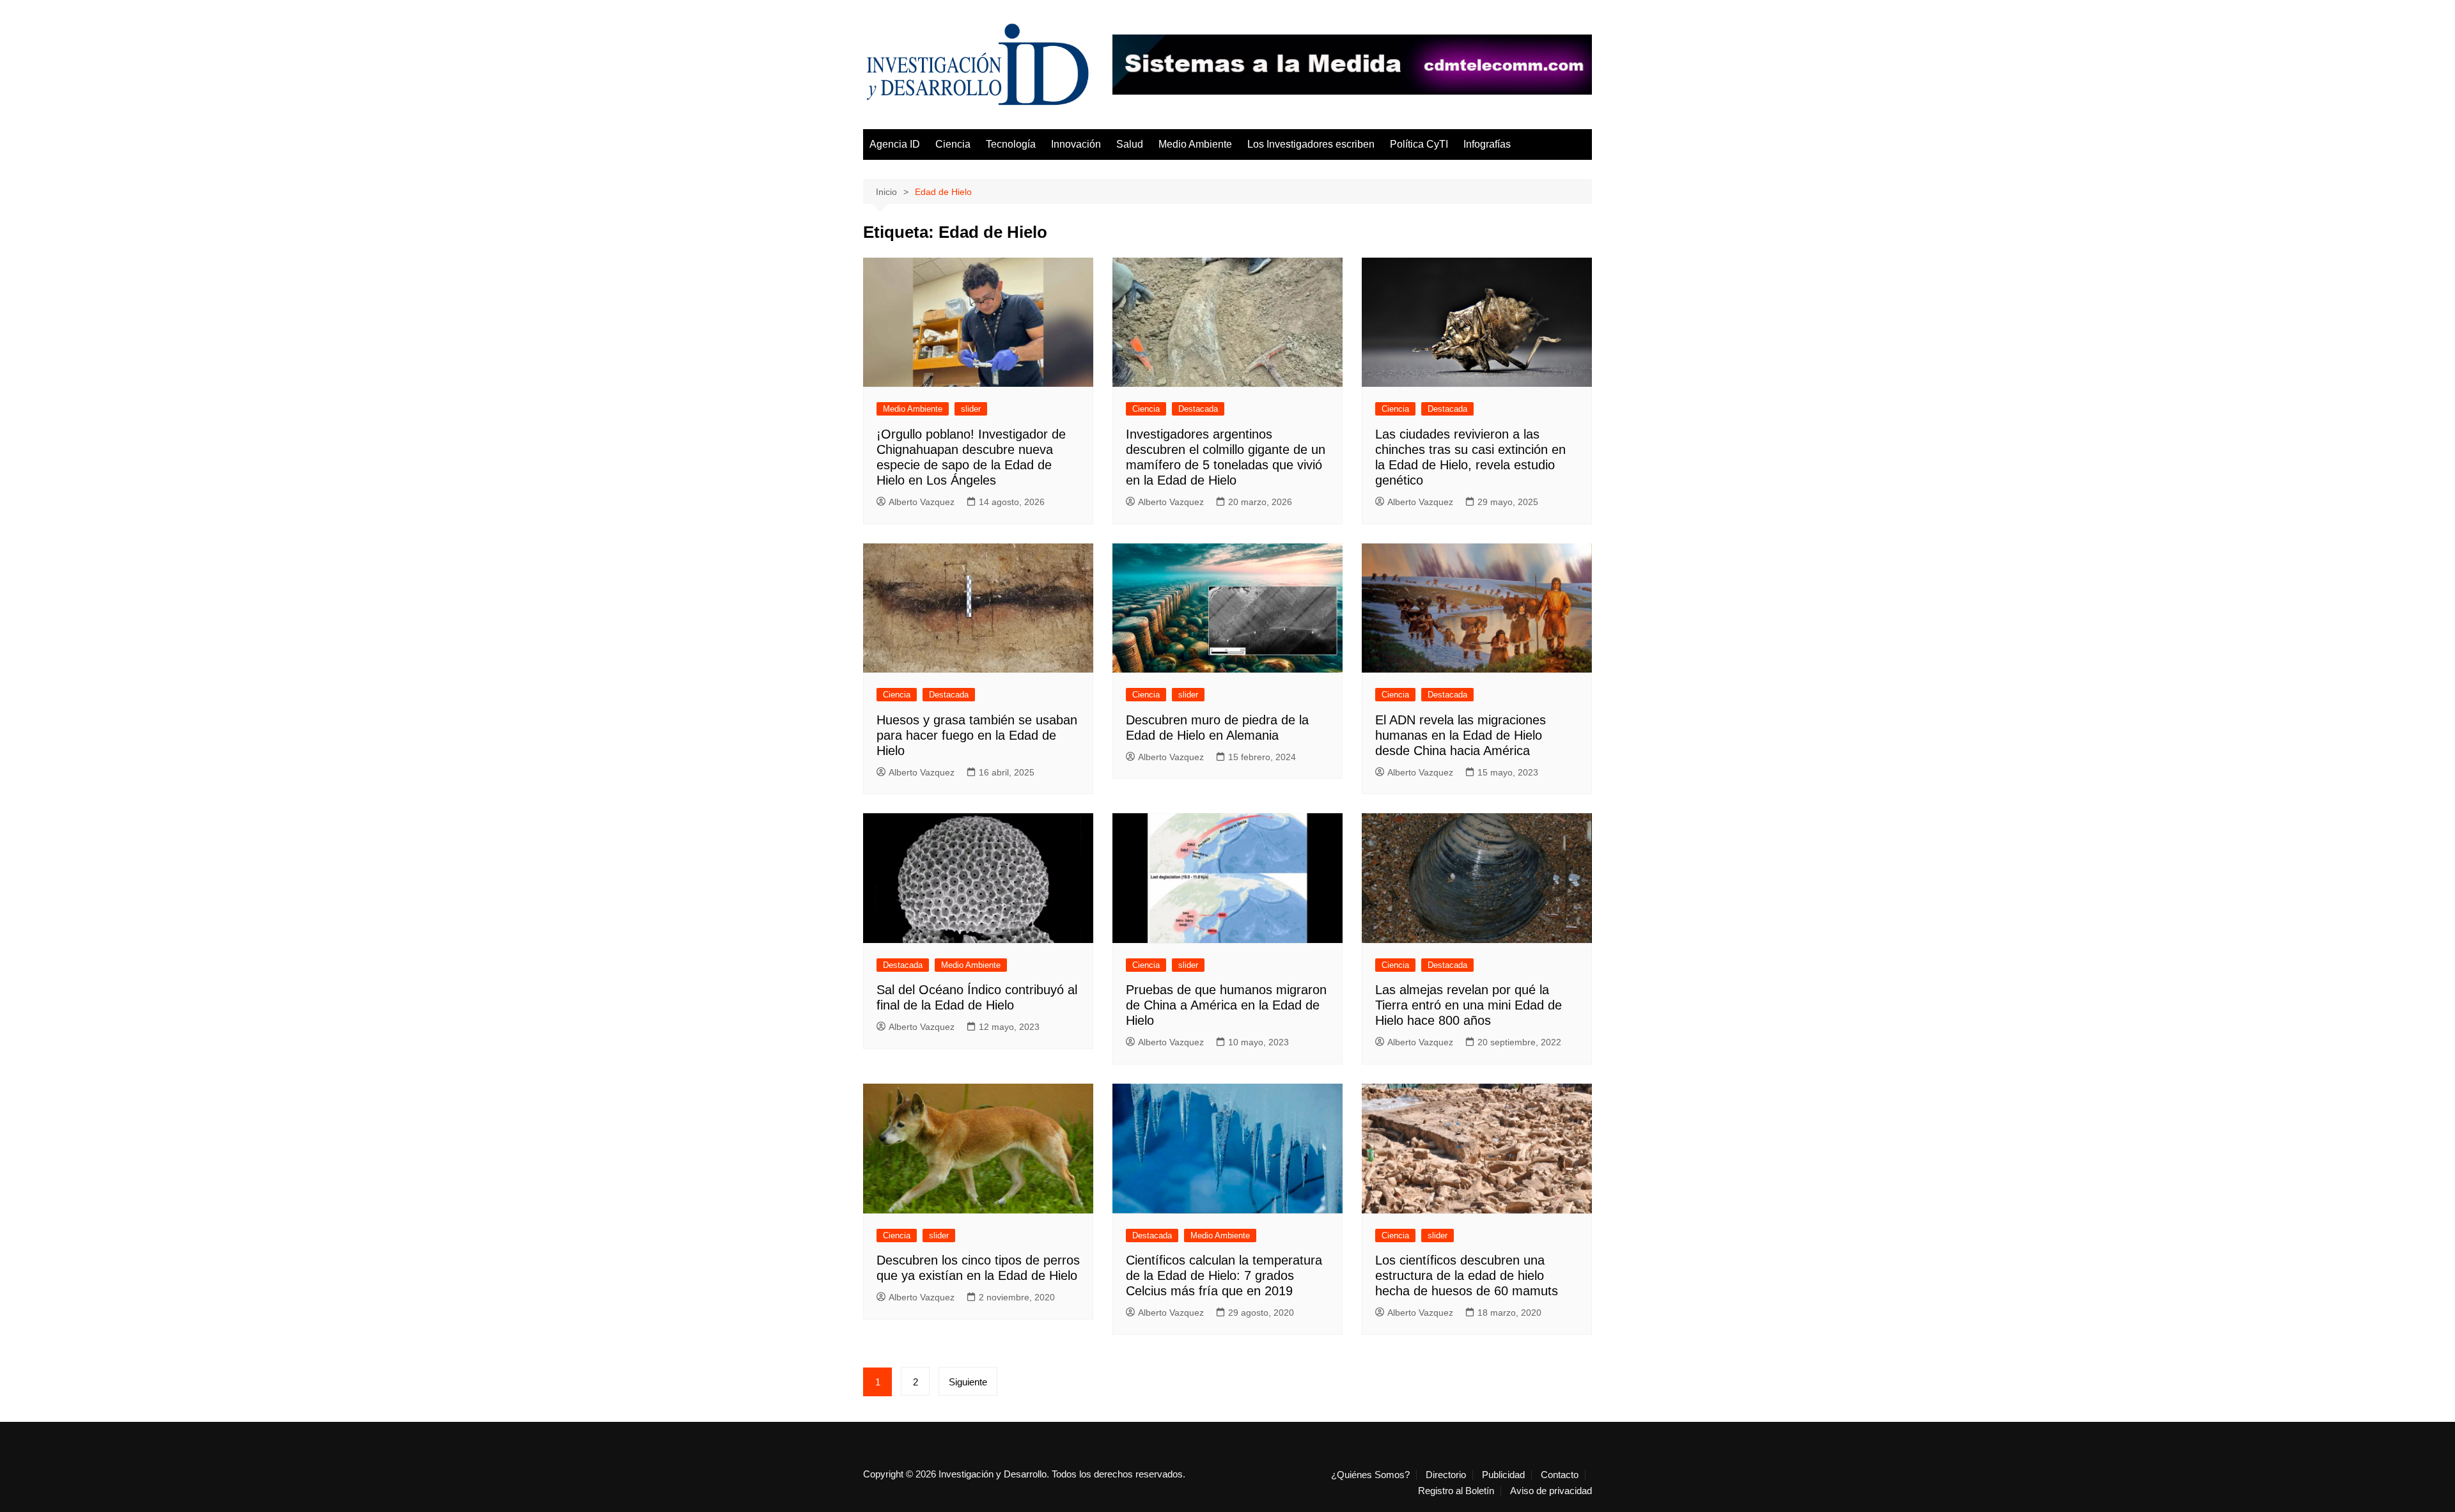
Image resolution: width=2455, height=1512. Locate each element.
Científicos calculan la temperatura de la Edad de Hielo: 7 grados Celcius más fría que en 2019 (1224, 1275)
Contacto (1560, 1475)
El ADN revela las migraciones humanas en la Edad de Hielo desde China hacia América (1461, 735)
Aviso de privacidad (1551, 1491)
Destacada (1198, 409)
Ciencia (953, 144)
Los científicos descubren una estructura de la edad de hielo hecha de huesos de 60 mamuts (1467, 1275)
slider (971, 409)
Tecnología (1011, 144)
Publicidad (1503, 1475)
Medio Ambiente (1195, 144)
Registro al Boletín (1456, 1491)
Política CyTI (1419, 144)
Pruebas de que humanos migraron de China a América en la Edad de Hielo (1226, 1005)
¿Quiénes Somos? (1370, 1475)
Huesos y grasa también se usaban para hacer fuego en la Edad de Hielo (977, 735)
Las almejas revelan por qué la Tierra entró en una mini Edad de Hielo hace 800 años (1469, 1005)
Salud (1130, 144)
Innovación (1076, 144)
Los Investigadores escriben (1311, 144)
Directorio (1446, 1475)
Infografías (1487, 144)
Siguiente (968, 1382)
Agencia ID (895, 144)
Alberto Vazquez (922, 502)
